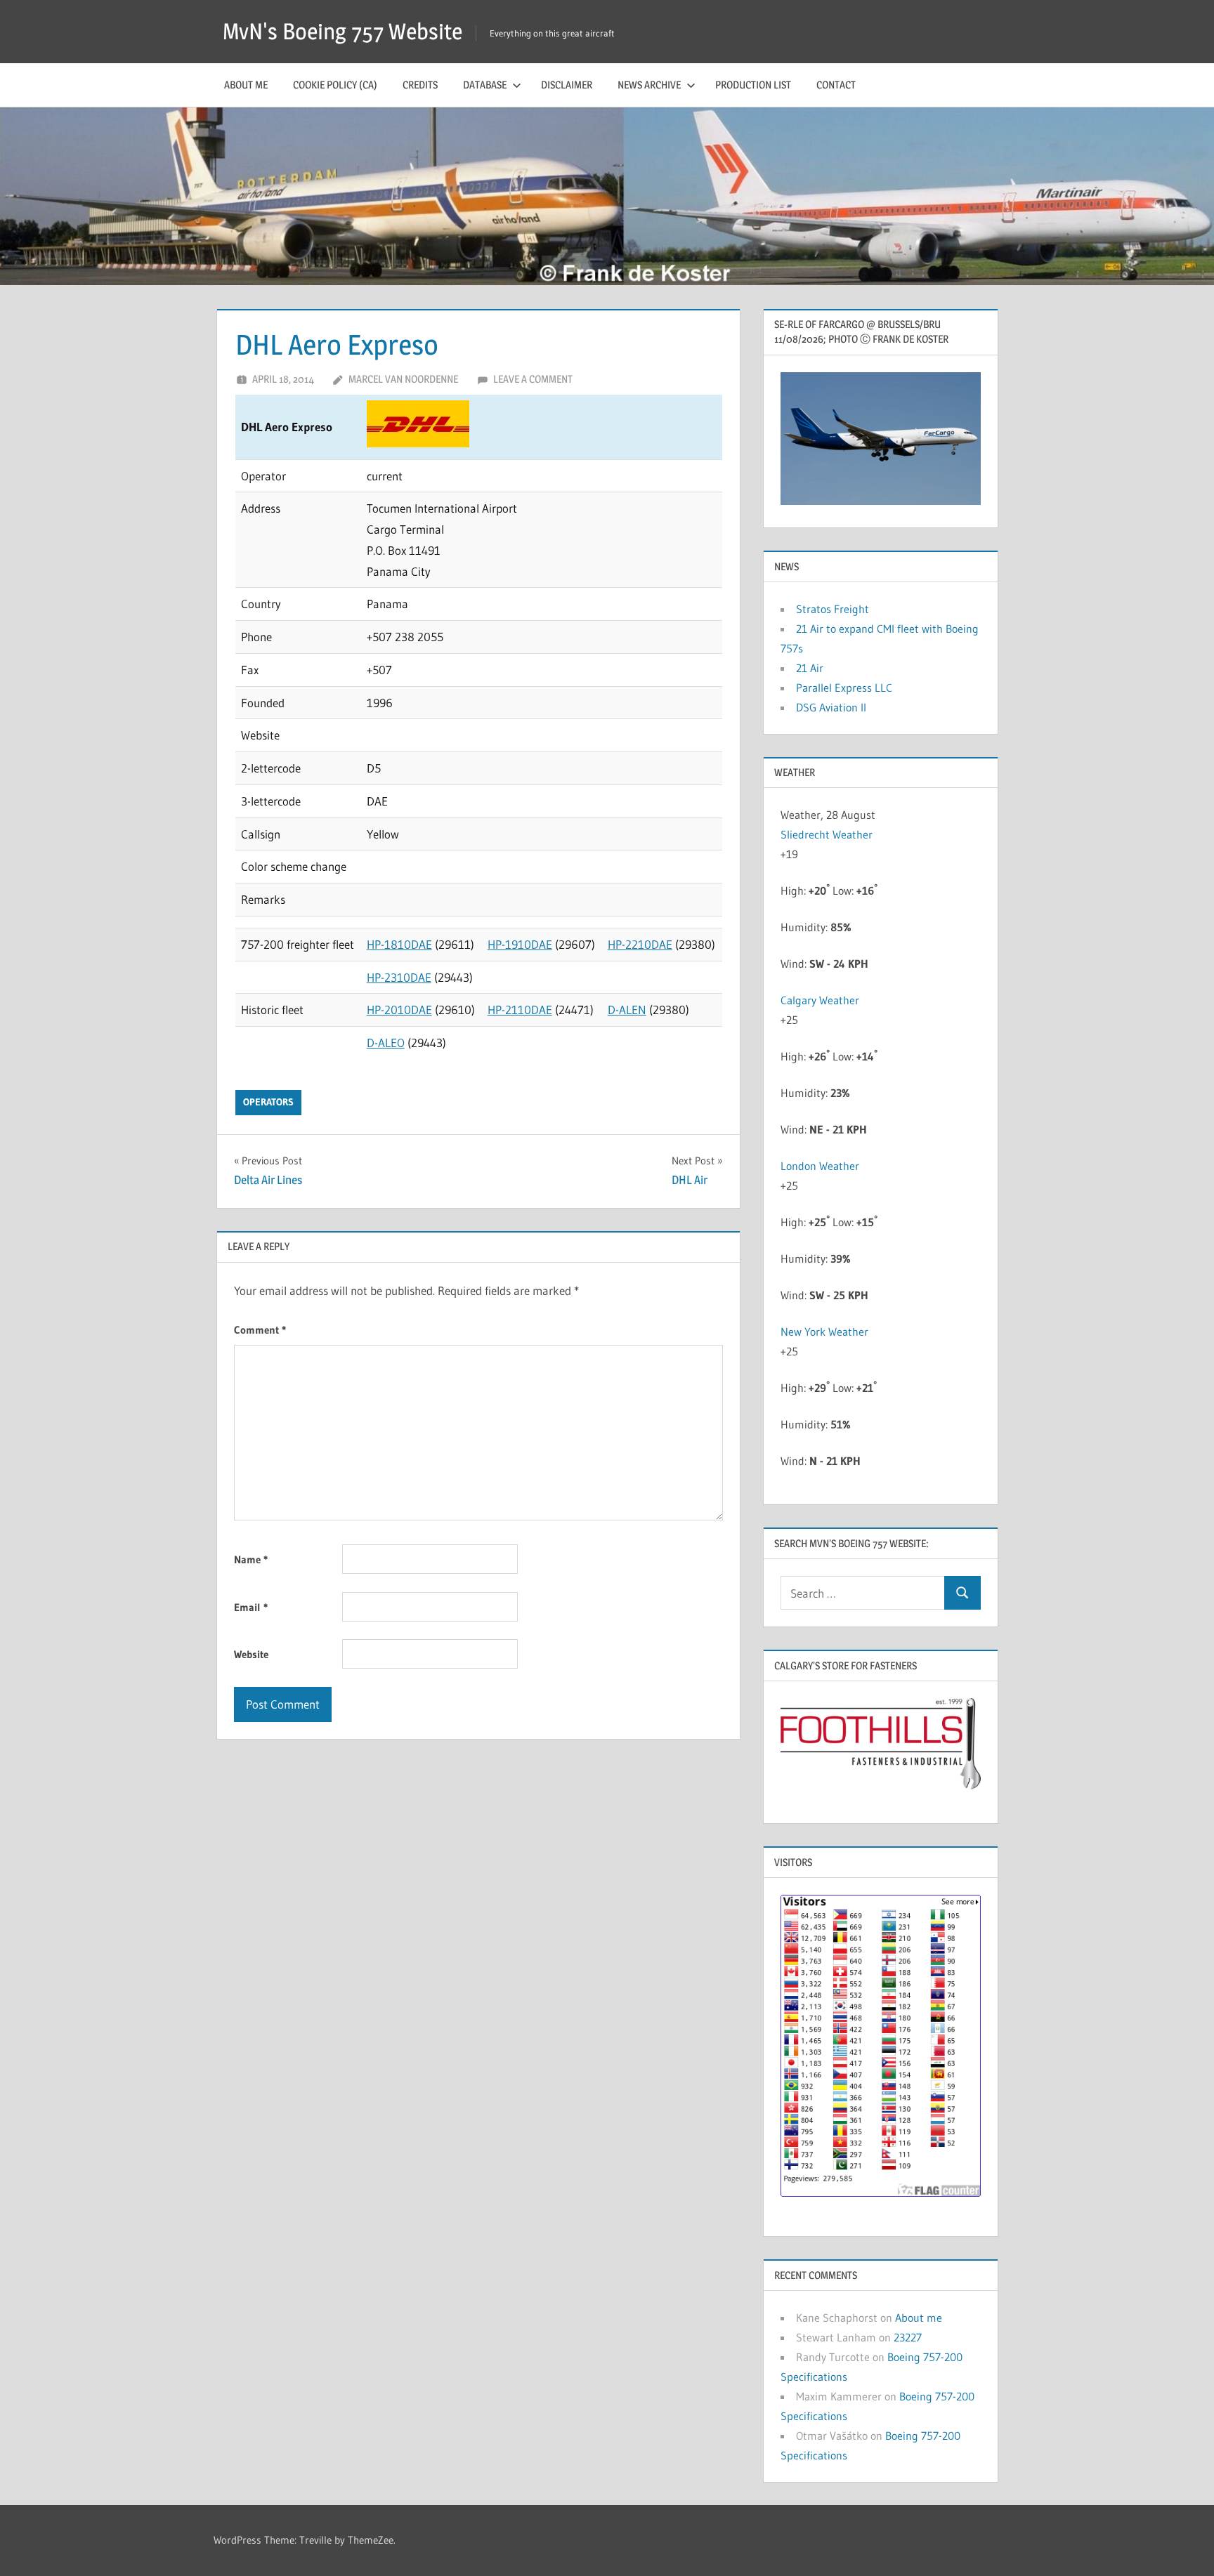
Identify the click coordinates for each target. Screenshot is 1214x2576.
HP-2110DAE (520, 1010)
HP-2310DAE (399, 977)
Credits (420, 85)
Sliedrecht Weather (827, 834)
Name (251, 1559)
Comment (260, 1330)
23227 (908, 2337)
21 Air (810, 668)
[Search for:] (863, 1593)
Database (485, 85)
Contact (836, 85)
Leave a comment (533, 379)
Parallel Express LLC (844, 688)
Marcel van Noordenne (403, 379)
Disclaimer (567, 85)
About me (246, 85)
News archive (649, 85)
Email (251, 1607)
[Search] (962, 1593)
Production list (753, 85)
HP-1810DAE (399, 944)
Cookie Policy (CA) (335, 85)
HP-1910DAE (520, 944)
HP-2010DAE (399, 1010)
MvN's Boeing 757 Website (342, 31)
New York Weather (824, 1332)
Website (251, 1654)
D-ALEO (386, 1043)
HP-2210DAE (640, 944)
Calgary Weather (820, 1000)
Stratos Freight (833, 609)
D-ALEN (627, 1010)
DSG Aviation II (831, 707)
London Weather (820, 1166)
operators (268, 1102)
